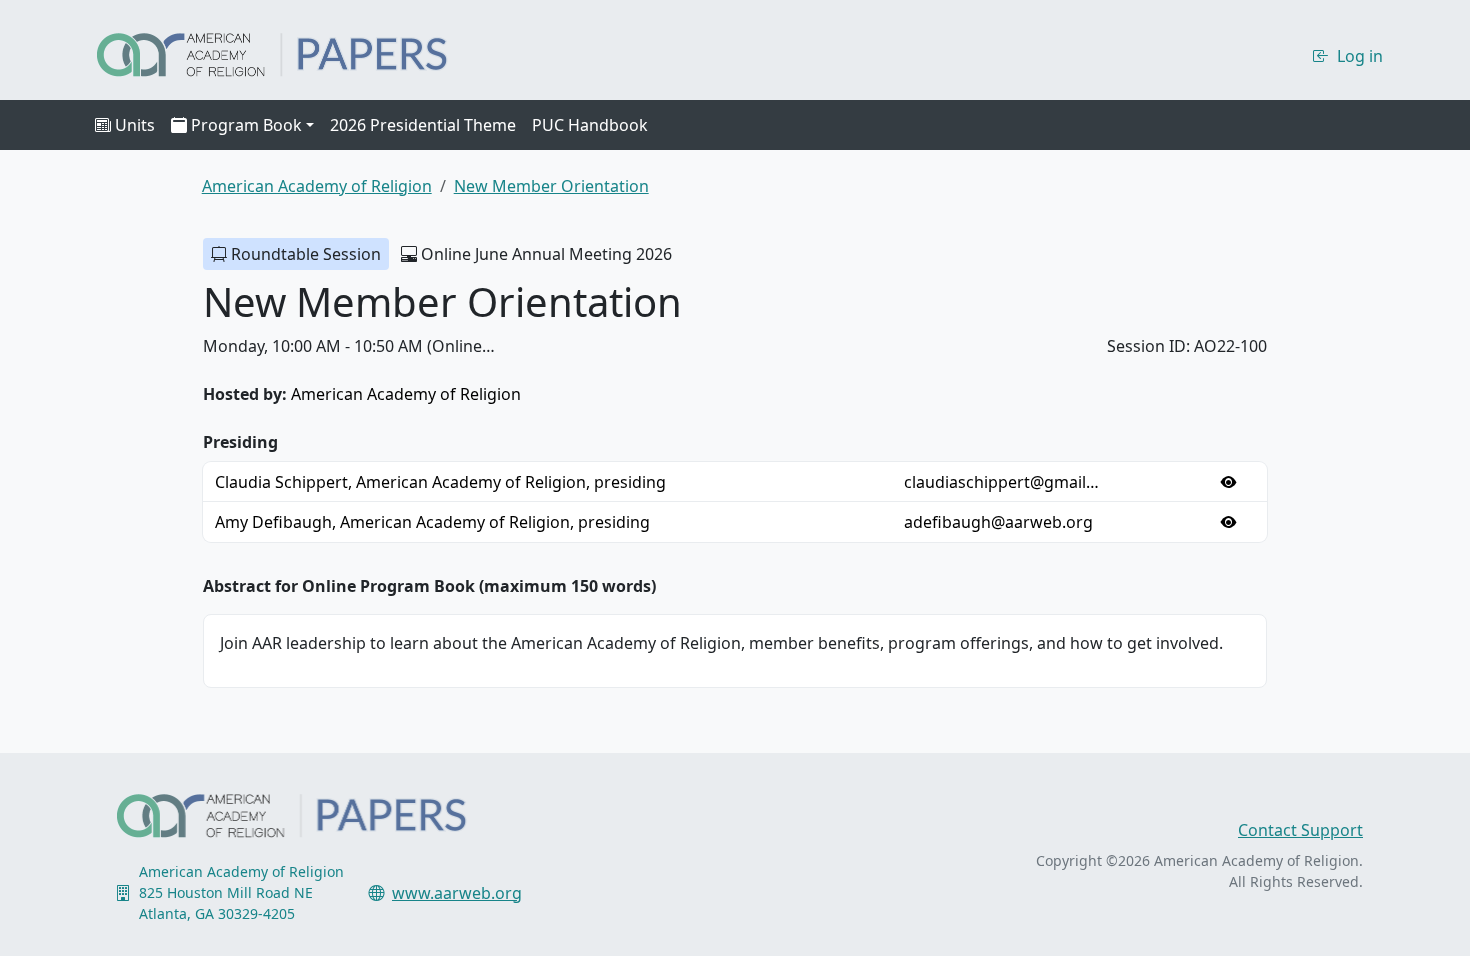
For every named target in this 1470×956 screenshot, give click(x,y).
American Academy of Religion (406, 394)
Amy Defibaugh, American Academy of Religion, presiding (432, 522)
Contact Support (1300, 830)
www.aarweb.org (457, 893)
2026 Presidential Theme (423, 125)
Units (135, 125)
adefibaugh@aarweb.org (998, 522)
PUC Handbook (590, 125)
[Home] (289, 52)
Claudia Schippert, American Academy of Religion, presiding (440, 482)
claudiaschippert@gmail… (1001, 482)
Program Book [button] (246, 125)
